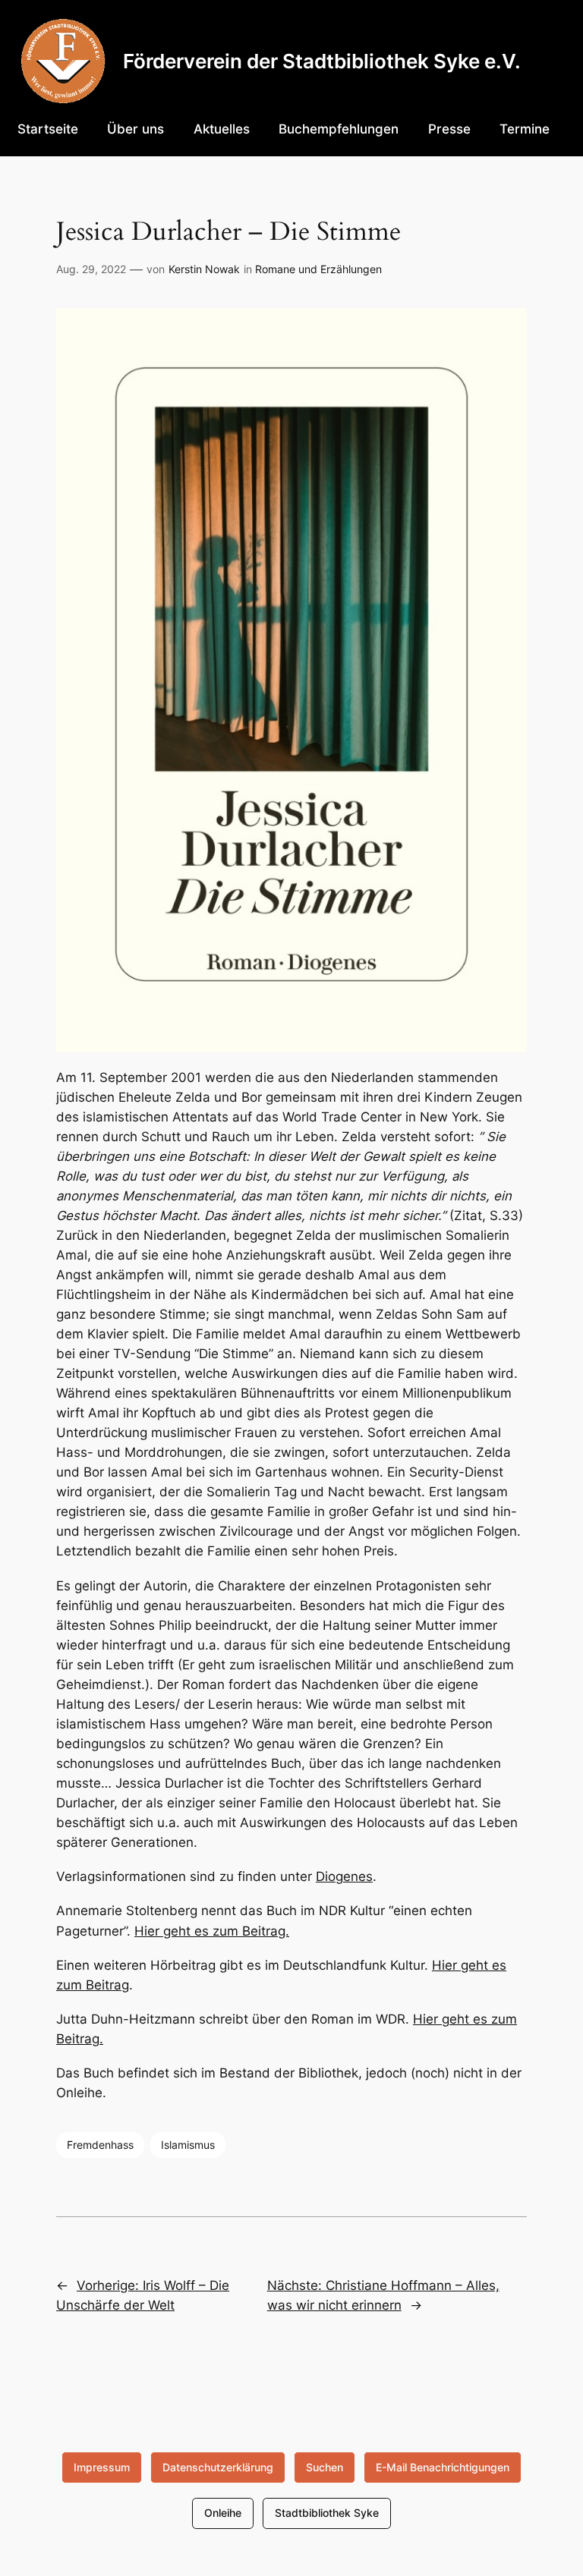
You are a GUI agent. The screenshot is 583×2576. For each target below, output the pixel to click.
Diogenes (344, 1876)
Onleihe (223, 2513)
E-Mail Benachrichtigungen (443, 2467)
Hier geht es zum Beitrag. (212, 1931)
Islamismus (188, 2145)
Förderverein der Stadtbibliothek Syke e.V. (322, 61)
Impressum (102, 2467)
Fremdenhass (100, 2145)
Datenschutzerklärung (218, 2467)
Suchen (325, 2467)
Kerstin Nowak (204, 269)
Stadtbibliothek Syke (327, 2513)
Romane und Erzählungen (318, 269)
